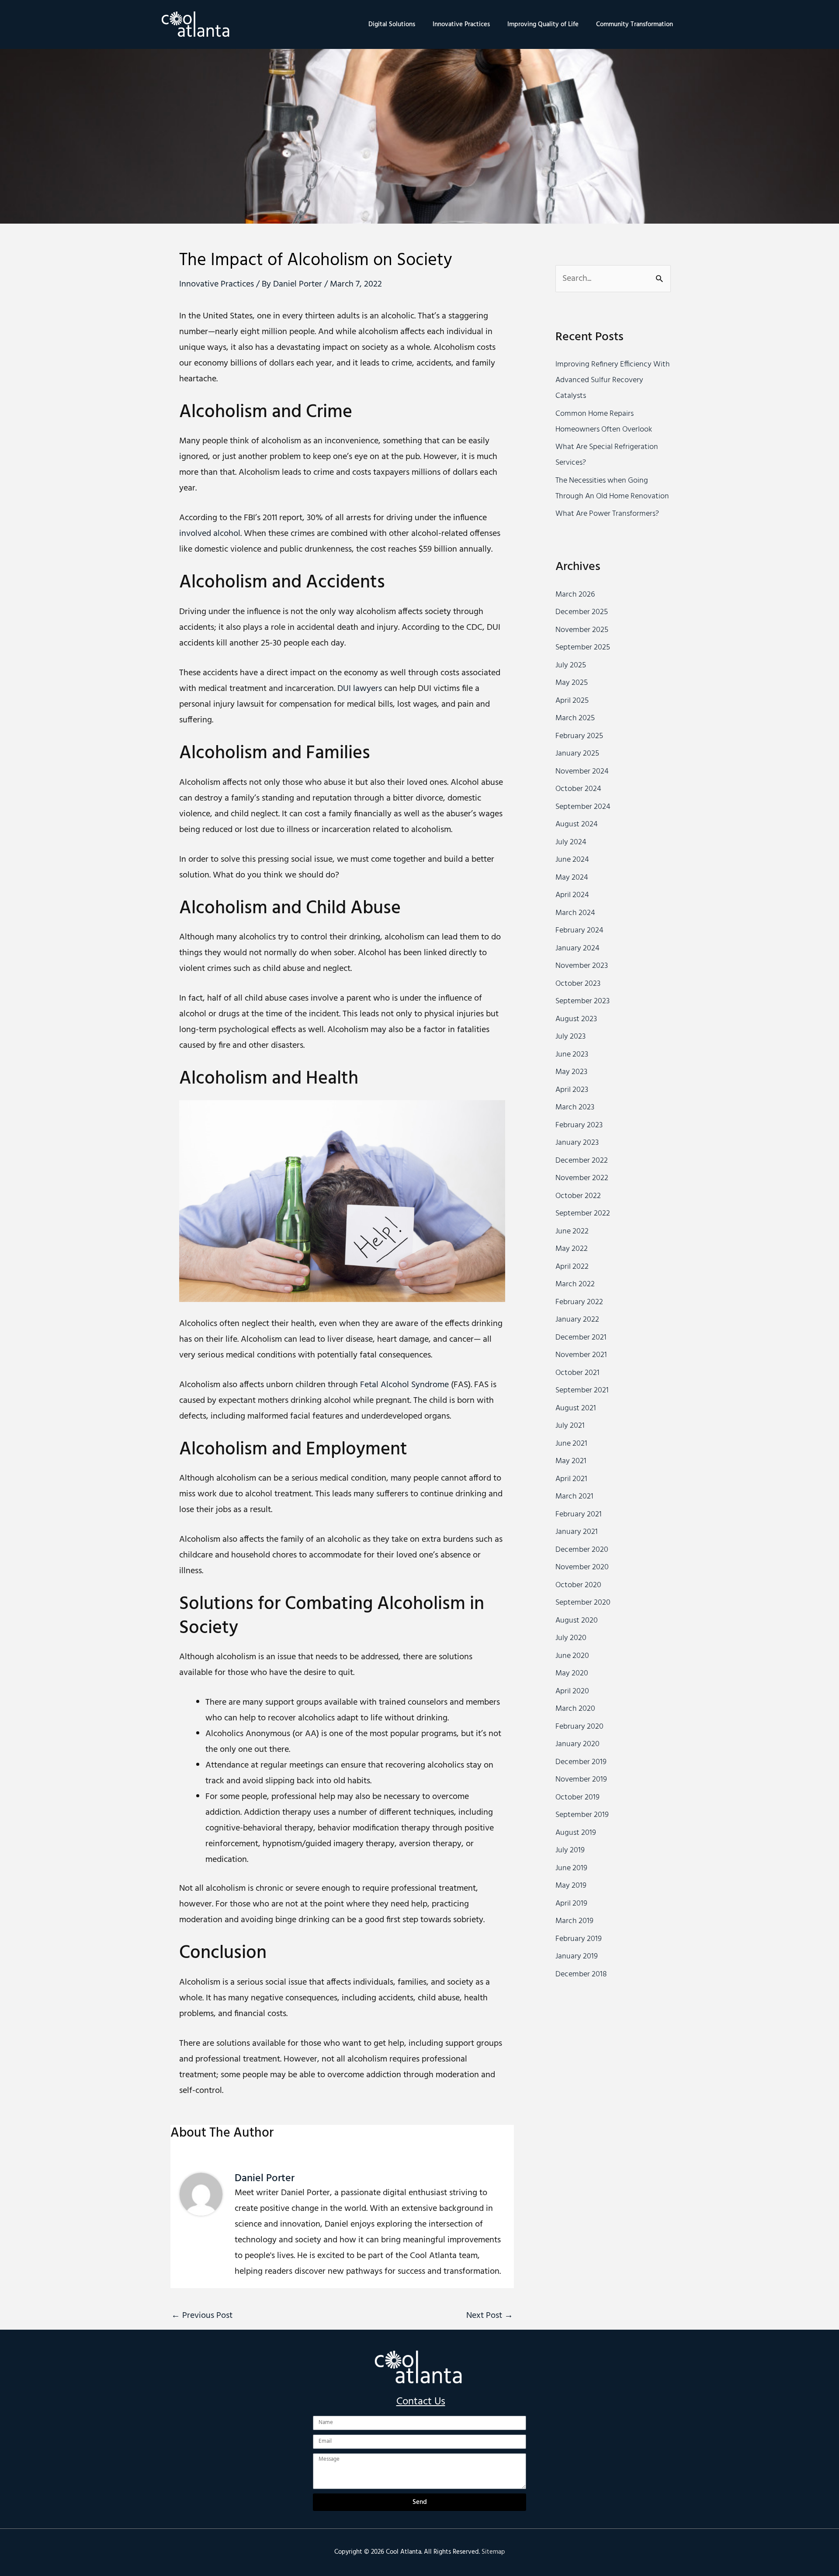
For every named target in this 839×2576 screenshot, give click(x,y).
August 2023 (576, 1019)
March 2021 (574, 1497)
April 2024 (572, 895)
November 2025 (582, 630)
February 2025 (579, 736)
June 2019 (571, 1868)
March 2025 (575, 718)
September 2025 (583, 647)
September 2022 (583, 1214)
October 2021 (577, 1373)
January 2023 (577, 1143)
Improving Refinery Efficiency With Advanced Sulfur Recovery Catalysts (613, 380)
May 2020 (572, 1673)
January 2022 (577, 1320)
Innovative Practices (461, 24)
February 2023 (579, 1125)
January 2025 (577, 754)
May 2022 (572, 1249)
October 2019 (577, 1797)
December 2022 (582, 1161)
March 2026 (575, 595)
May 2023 (571, 1072)
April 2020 (572, 1691)
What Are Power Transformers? (607, 514)
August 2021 (576, 1408)
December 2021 (581, 1338)
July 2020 (571, 1638)
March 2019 (574, 1921)
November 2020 (582, 1567)
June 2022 (572, 1231)
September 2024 (583, 807)
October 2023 (578, 984)
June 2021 (571, 1444)
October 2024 (578, 789)
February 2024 (579, 931)
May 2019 (571, 1886)
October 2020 (578, 1585)
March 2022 (575, 1284)
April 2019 (571, 1904)
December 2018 (581, 1974)
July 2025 (571, 665)
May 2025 (572, 683)
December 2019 (581, 1762)
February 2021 (579, 1514)
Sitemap (493, 2552)
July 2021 (570, 1426)
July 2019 (570, 1850)
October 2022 (578, 1196)
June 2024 (572, 860)
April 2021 (571, 1479)
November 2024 (582, 772)
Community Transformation (634, 24)
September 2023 (582, 1001)
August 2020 (577, 1621)
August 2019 (576, 1833)
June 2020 (572, 1656)
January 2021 (577, 1532)
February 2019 (579, 1939)
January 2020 (577, 1744)
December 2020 (582, 1550)
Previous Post (202, 2316)
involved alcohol (210, 534)
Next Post (490, 2316)
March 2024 (575, 913)
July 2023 (570, 1037)
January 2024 (577, 948)
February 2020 (579, 1727)
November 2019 (581, 1780)
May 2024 (572, 878)
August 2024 (577, 824)
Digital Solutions (392, 24)
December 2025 (582, 612)
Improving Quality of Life (543, 24)
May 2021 (571, 1461)
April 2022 (572, 1267)
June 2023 (572, 1055)
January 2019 (577, 1956)
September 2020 (583, 1603)
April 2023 (572, 1090)
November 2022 (582, 1178)
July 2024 (571, 842)
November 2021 (581, 1355)
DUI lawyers (360, 689)
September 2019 (582, 1815)
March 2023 (575, 1107)
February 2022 (579, 1302)
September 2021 (582, 1390)
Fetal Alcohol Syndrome (406, 1385)
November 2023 (582, 966)
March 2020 (575, 1709)
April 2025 (572, 701)
